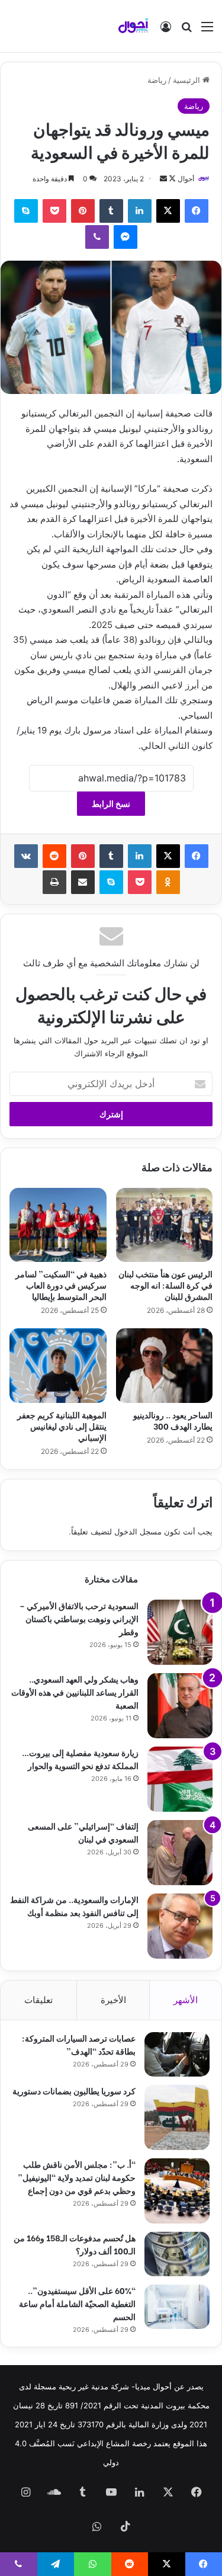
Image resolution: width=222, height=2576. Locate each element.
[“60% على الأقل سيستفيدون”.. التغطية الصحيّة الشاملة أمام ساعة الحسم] (177, 2307)
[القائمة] (207, 31)
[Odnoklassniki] (168, 882)
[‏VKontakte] (26, 856)
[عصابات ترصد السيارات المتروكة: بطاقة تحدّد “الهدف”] (177, 2054)
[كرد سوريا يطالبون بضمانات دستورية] (177, 2117)
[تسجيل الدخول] (166, 31)
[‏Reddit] (54, 856)
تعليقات (38, 2000)
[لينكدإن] (140, 211)
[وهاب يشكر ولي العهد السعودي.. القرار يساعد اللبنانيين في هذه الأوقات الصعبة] (180, 1706)
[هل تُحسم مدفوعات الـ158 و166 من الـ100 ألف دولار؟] (177, 2254)
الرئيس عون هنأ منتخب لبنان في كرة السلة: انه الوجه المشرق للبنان (165, 1285)
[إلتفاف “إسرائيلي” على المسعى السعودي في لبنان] (180, 1853)
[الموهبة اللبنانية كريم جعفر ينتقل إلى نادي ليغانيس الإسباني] (58, 1366)
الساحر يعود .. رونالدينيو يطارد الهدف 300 (173, 1420)
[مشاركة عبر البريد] (83, 882)
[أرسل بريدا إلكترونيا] (163, 179)
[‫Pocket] (54, 211)
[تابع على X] (171, 179)
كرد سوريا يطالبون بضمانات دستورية (74, 2090)
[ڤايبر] (97, 237)
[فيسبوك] (197, 211)
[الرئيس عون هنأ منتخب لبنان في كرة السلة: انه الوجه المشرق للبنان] (165, 1225)
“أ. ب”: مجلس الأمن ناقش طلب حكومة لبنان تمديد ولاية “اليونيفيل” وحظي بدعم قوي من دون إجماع (77, 2177)
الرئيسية (188, 80)
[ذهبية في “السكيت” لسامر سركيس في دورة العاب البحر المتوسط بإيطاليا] (58, 1225)
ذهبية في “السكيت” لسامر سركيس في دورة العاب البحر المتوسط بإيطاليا (61, 1285)
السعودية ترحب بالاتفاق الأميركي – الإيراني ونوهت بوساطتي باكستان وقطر (79, 1618)
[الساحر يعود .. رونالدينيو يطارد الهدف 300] (165, 1366)
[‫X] (168, 211)
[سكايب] (26, 211)
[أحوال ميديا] (133, 26)
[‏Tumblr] (111, 211)
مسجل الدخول (138, 1531)
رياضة (157, 80)
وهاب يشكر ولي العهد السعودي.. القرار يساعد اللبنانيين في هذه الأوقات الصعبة (75, 1692)
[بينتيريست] (83, 211)
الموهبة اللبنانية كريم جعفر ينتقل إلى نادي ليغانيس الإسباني (62, 1426)
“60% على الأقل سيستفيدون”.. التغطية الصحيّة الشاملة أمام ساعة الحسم (77, 2303)
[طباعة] (54, 882)
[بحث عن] (186, 31)
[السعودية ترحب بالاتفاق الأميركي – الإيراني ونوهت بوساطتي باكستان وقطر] (180, 1632)
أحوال (186, 179)
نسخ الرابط (111, 804)
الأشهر (186, 2000)
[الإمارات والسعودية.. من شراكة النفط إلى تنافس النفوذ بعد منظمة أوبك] (180, 1926)
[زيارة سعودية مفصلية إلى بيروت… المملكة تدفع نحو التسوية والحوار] (180, 1779)
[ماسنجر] (126, 237)
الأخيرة (113, 2000)
